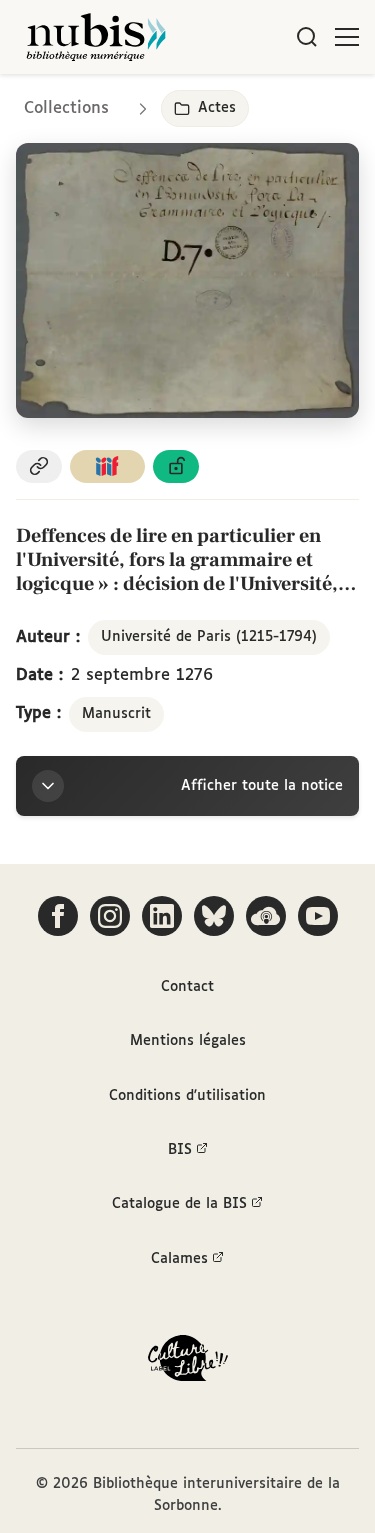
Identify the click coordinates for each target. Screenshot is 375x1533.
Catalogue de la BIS (179, 1204)
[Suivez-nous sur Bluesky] (214, 916)
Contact (187, 987)
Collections (66, 108)
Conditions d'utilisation (187, 1096)
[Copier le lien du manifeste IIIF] (108, 466)
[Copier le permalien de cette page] (39, 466)
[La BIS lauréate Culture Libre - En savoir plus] (188, 1362)
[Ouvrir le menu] (347, 37)
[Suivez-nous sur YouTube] (318, 916)
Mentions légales (188, 1041)
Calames (179, 1259)
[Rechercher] (307, 37)
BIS (180, 1150)
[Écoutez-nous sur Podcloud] (266, 916)
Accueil (275, 102)
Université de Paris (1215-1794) (209, 637)
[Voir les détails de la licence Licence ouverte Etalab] (176, 466)
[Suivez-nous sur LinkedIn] (162, 916)
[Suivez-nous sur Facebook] (58, 916)
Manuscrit (116, 714)
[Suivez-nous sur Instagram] (110, 916)
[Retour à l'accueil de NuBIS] (96, 37)
